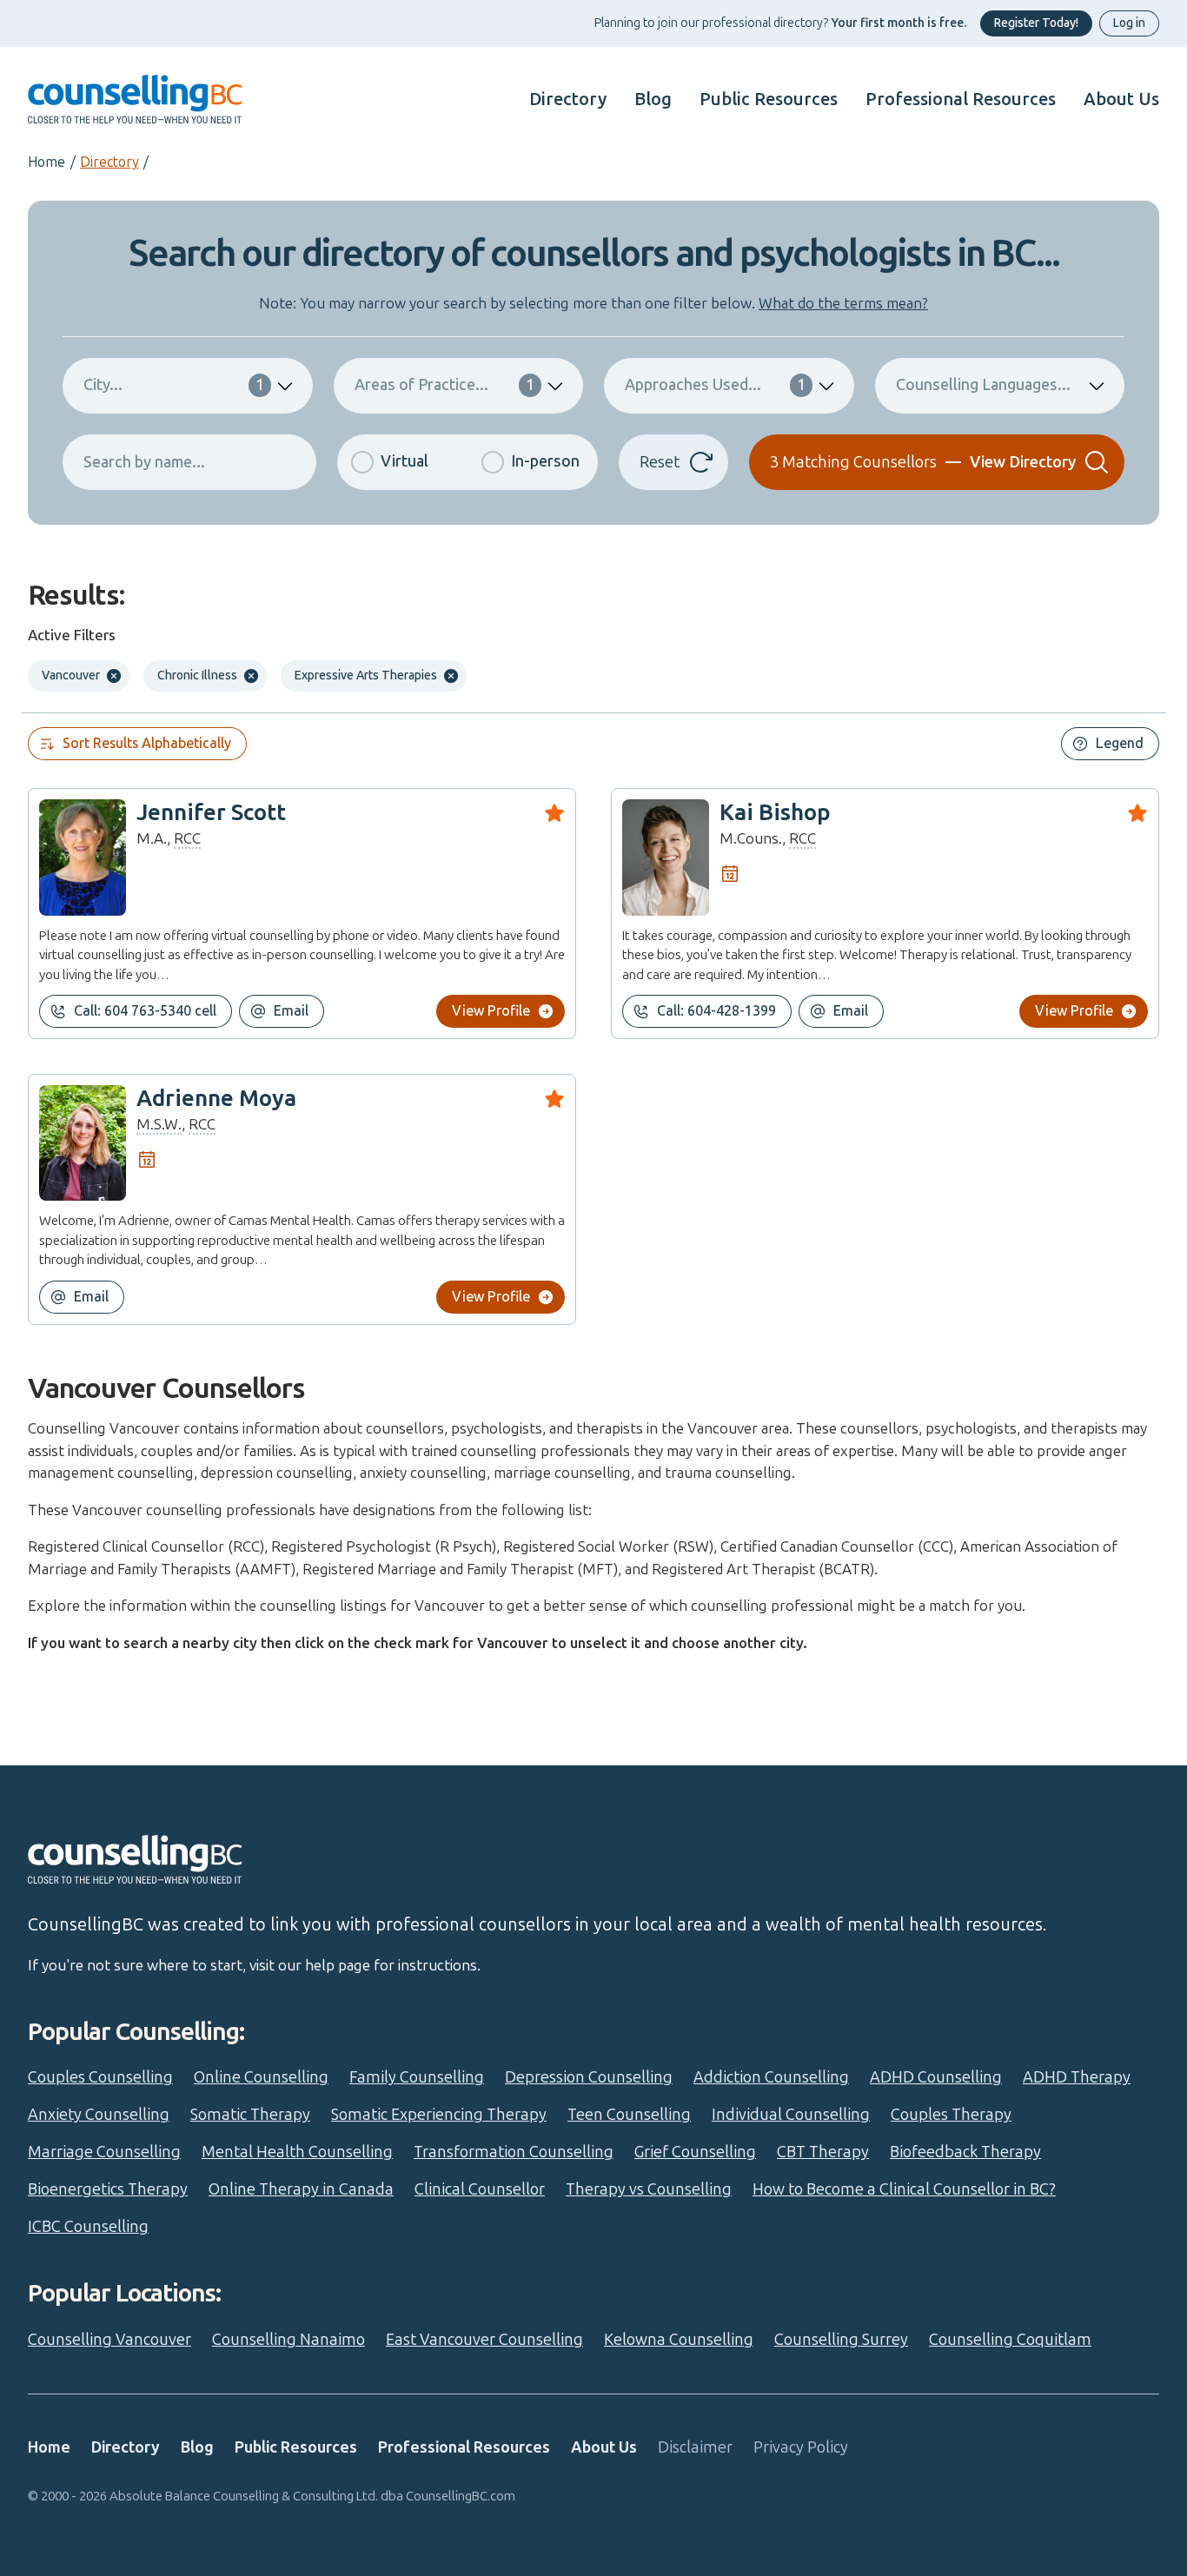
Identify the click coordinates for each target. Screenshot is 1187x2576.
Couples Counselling (100, 2077)
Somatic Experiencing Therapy (439, 2115)
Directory (568, 99)
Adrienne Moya (216, 1099)
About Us (1121, 99)
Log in (1129, 23)
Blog (653, 99)
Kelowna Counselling (679, 2340)
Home (46, 162)
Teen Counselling (629, 2115)
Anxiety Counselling (99, 2115)
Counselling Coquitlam (1010, 2340)
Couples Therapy (951, 2115)
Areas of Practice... (445, 385)
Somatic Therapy (250, 2115)
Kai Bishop (775, 813)
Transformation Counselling (514, 2152)
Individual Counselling (791, 2115)
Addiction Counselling (771, 2077)
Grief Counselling (695, 2152)
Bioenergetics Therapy (108, 2189)
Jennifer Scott (211, 813)
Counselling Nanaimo (288, 2340)
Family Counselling (417, 2077)
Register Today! (1036, 23)
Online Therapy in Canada (301, 2189)
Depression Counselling (589, 2077)
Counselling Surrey (841, 2340)
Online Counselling (261, 2077)
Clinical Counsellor (480, 2189)
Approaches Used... (715, 385)
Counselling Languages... (983, 385)
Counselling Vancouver (109, 2340)
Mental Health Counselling (297, 2152)
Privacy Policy (801, 2447)
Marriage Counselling (104, 2152)
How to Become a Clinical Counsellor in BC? (904, 2189)
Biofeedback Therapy (965, 2152)
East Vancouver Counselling (484, 2340)
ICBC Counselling (88, 2227)
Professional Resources (961, 99)
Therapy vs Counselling (649, 2189)
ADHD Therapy (1077, 2077)
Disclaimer (695, 2447)
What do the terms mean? (843, 303)
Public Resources (769, 99)
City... (174, 385)
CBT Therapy (823, 2152)
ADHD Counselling (936, 2077)
